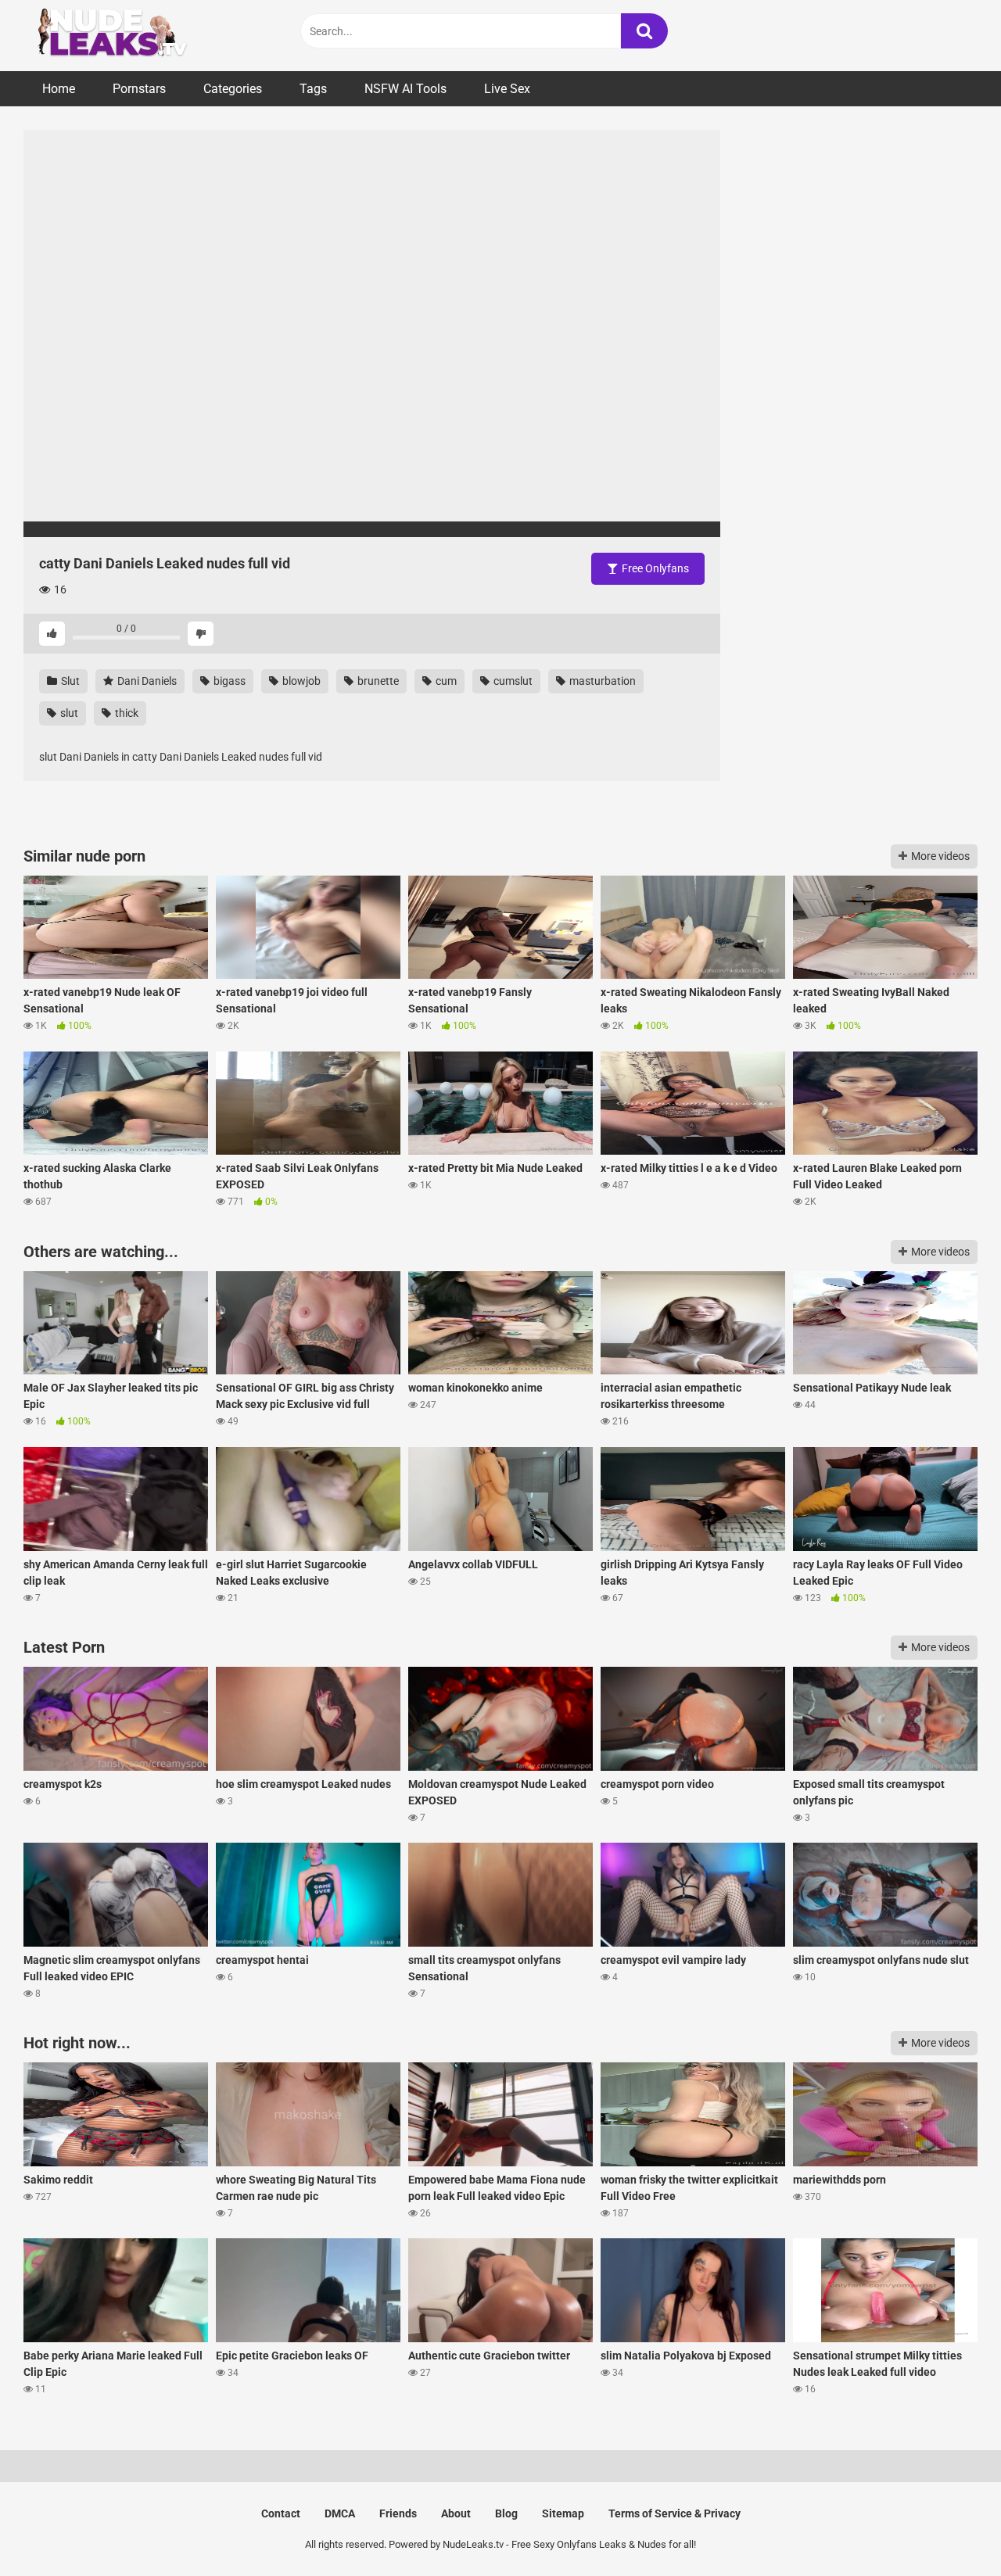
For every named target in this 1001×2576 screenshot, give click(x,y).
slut (68, 713)
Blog (506, 2513)
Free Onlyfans (654, 568)
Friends (398, 2513)
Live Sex (507, 89)
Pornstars (139, 89)
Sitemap (563, 2513)
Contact (281, 2513)
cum (445, 681)
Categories (233, 89)
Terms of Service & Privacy (675, 2513)
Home (59, 89)
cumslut (512, 681)
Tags (313, 89)
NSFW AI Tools (405, 89)
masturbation (601, 681)
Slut (69, 681)
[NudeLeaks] (141, 36)
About (456, 2513)
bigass (228, 681)
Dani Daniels (146, 681)
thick (126, 713)
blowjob (300, 681)
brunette (377, 681)
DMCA (340, 2513)
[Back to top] (949, 2529)
